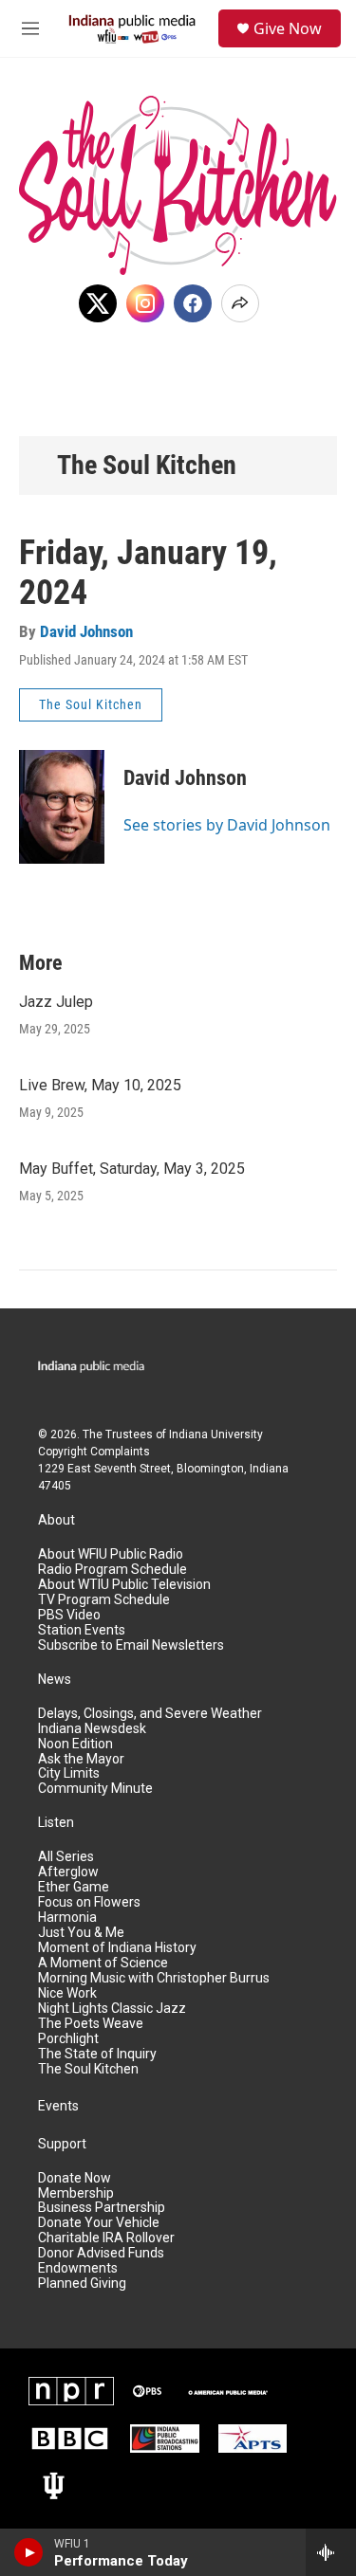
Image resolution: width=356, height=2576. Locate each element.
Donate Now (75, 2178)
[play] (29, 2552)
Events (58, 2106)
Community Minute (95, 1789)
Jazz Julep (56, 1002)
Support (62, 2144)
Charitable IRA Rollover (106, 2238)
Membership (76, 2193)
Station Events (82, 1630)
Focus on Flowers (89, 1902)
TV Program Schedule (104, 1600)
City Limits (69, 1773)
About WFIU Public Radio (111, 1554)
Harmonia (67, 1918)
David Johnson (86, 631)
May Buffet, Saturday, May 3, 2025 (132, 1169)
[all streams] (331, 2552)
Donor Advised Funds (101, 2253)
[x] (98, 303)
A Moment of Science (103, 1963)
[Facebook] (193, 303)
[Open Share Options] (240, 303)
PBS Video (69, 1615)
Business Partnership (102, 2208)
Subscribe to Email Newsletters (131, 1645)
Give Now (288, 28)
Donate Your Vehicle (99, 2223)
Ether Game (74, 1887)
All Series (66, 1857)
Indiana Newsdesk (92, 1729)
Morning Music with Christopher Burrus (154, 1978)
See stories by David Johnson (227, 825)
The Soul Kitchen (147, 465)
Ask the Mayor (81, 1759)
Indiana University (216, 1434)
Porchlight (68, 2039)
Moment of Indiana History (117, 1948)
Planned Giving (82, 2284)
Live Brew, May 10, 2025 (100, 1085)
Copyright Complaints (94, 1452)
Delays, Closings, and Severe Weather (150, 1714)
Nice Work (67, 1993)
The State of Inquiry (97, 2054)
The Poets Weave (91, 2024)
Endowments (78, 2268)
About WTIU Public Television (124, 1585)
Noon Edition (75, 1744)
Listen (56, 1823)
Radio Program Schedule (112, 1570)
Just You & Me (81, 1933)
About (56, 1520)
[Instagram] (145, 303)
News (55, 1680)
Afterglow (68, 1872)
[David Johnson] (62, 807)
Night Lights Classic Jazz (112, 2009)
